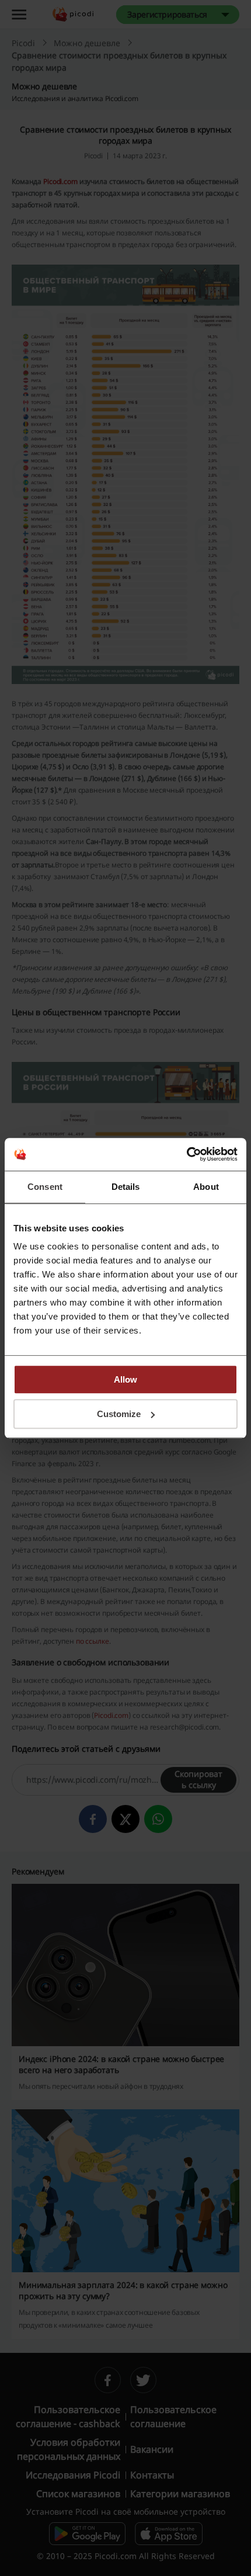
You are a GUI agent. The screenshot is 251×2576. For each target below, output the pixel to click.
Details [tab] (126, 1187)
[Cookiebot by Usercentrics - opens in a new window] (186, 1154)
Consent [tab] (45, 1187)
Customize (119, 1414)
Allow (125, 1379)
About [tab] (206, 1187)
